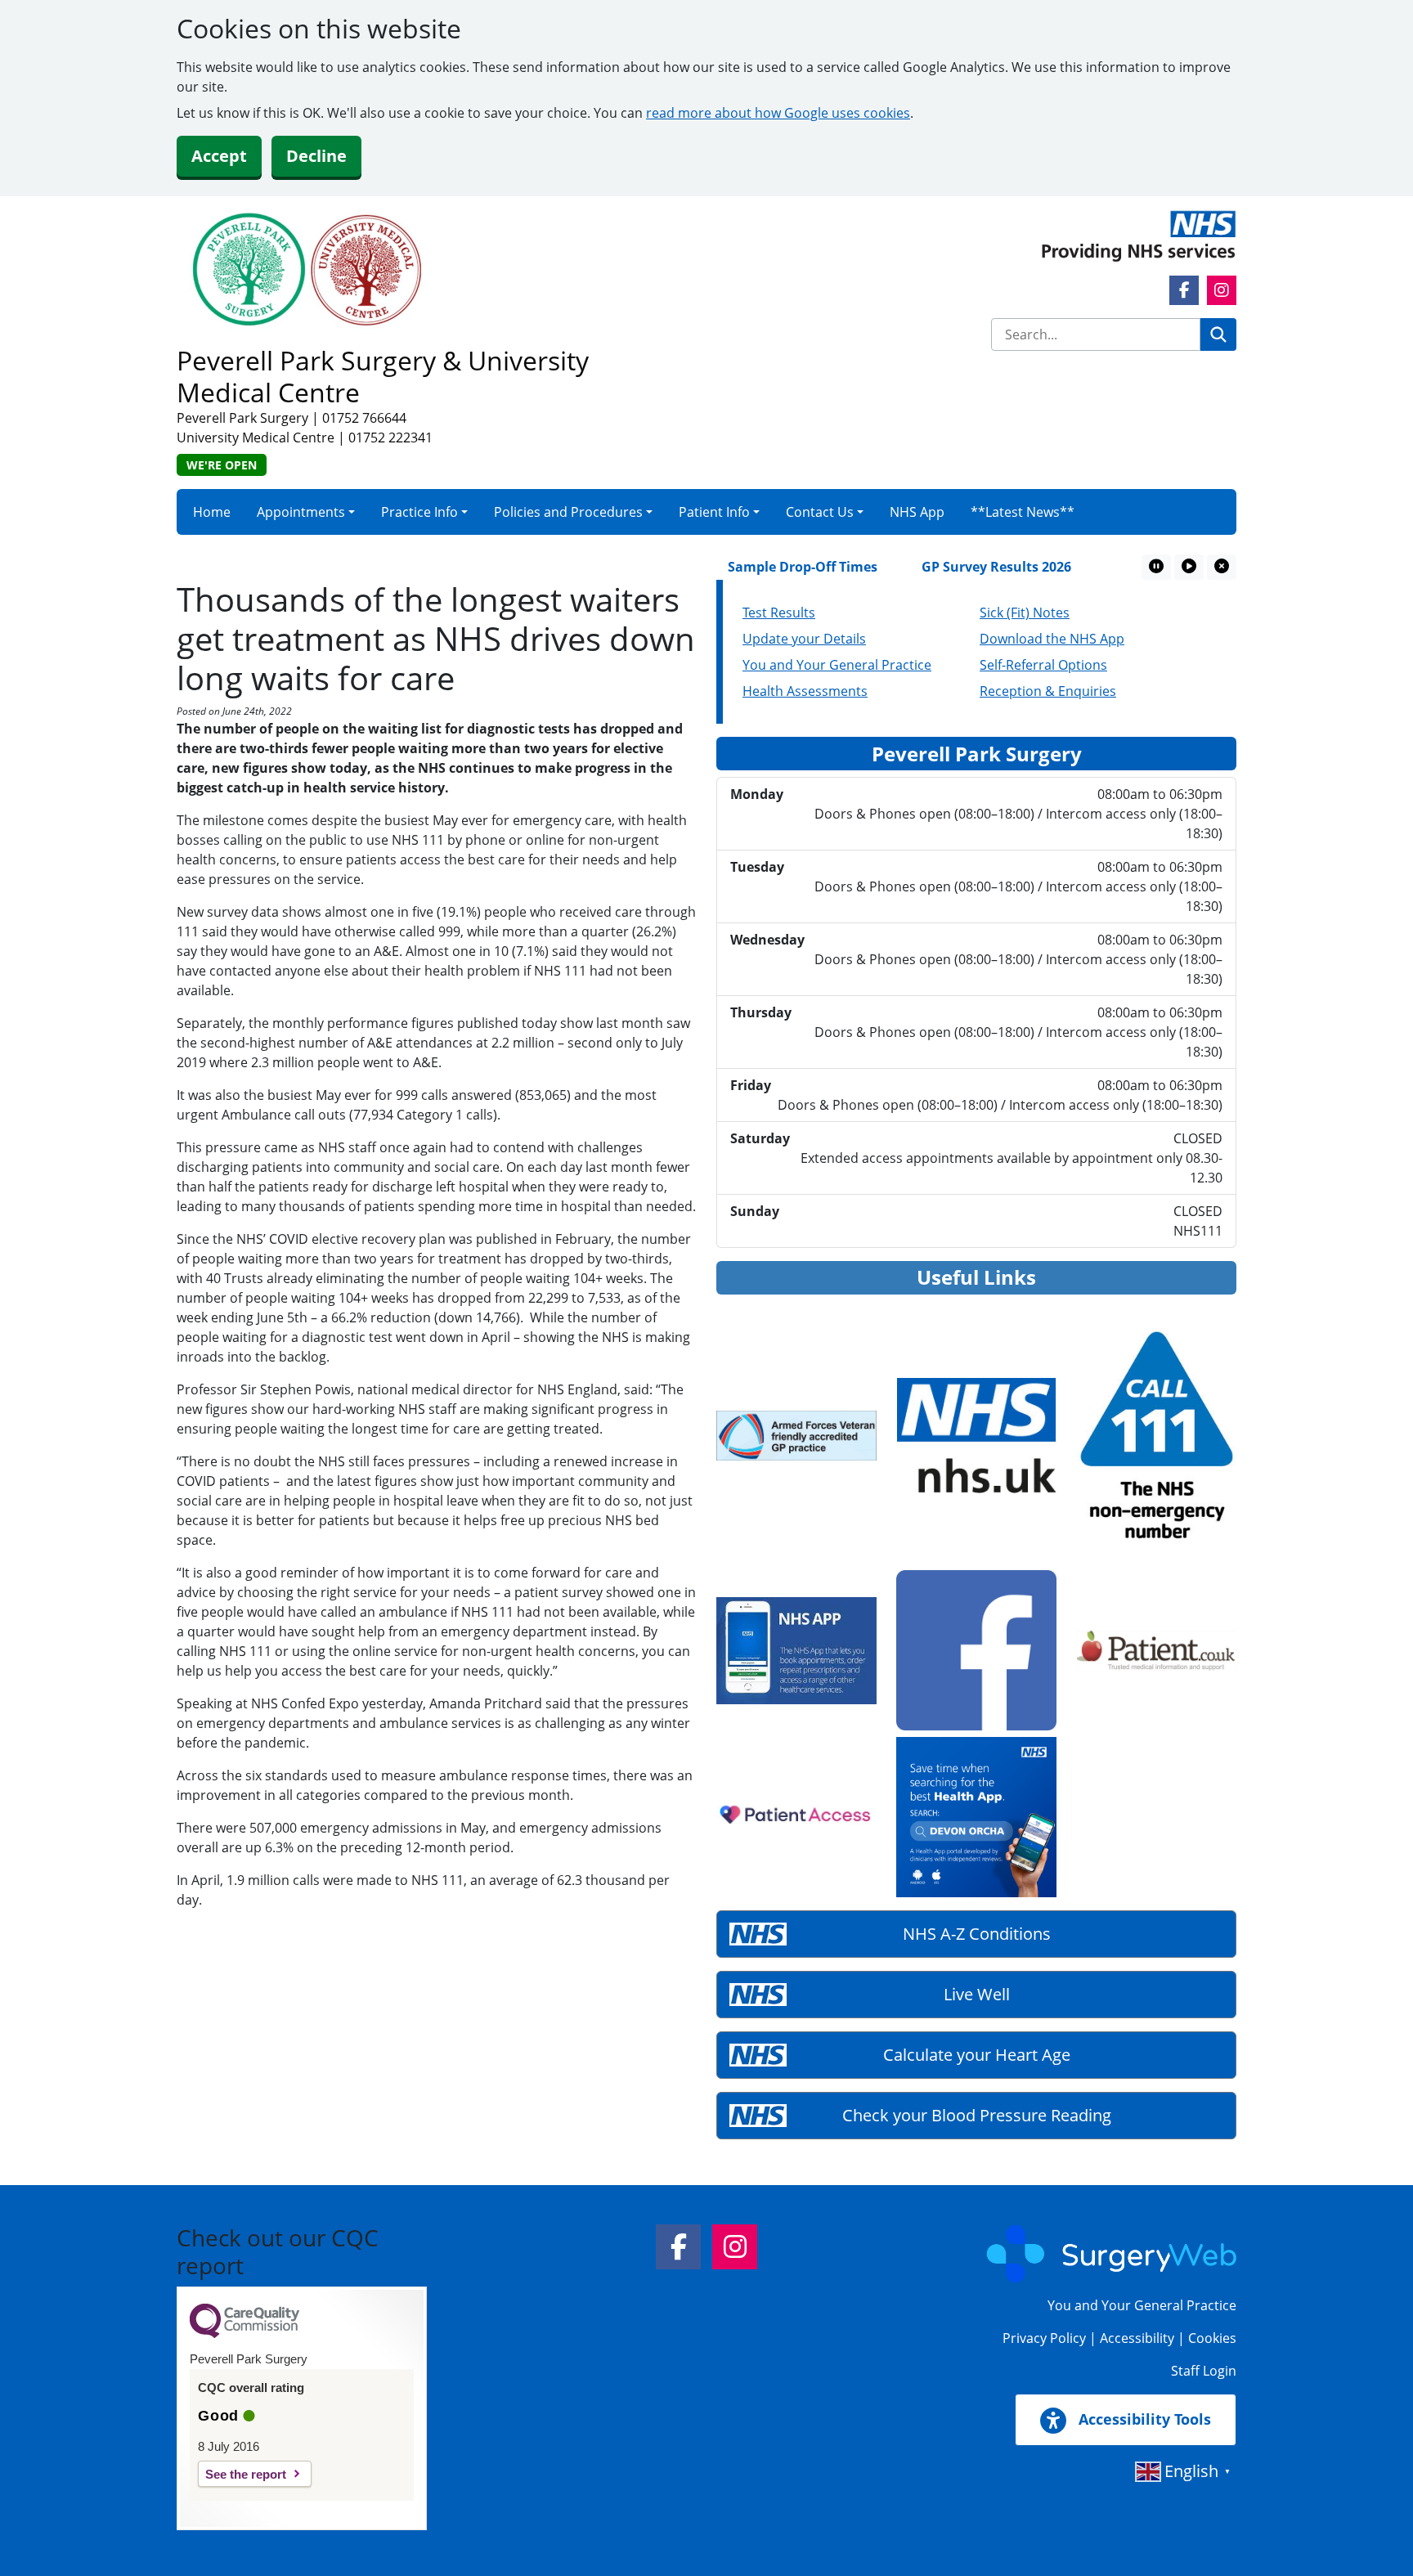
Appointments (301, 512)
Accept (219, 156)
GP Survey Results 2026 (946, 567)
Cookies (1212, 2338)
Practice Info (419, 512)
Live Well (977, 1994)
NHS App (917, 512)
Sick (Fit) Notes (1025, 613)
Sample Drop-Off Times (753, 567)
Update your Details (804, 639)
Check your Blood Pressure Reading (977, 2115)
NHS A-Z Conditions (977, 1934)
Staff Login (1204, 2371)
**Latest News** (1023, 512)
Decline (316, 156)
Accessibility (1137, 2338)
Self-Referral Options (1043, 665)
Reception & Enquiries (1048, 691)
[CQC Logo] (244, 2334)
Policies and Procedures (568, 512)
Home (212, 512)
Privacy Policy (1044, 2338)
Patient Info (714, 512)
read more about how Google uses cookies (778, 113)
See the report (246, 2474)
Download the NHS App (1052, 639)
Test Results (779, 613)
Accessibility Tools (1143, 2419)
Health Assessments (805, 691)
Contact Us (820, 512)
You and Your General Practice (837, 665)
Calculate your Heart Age (977, 2055)
